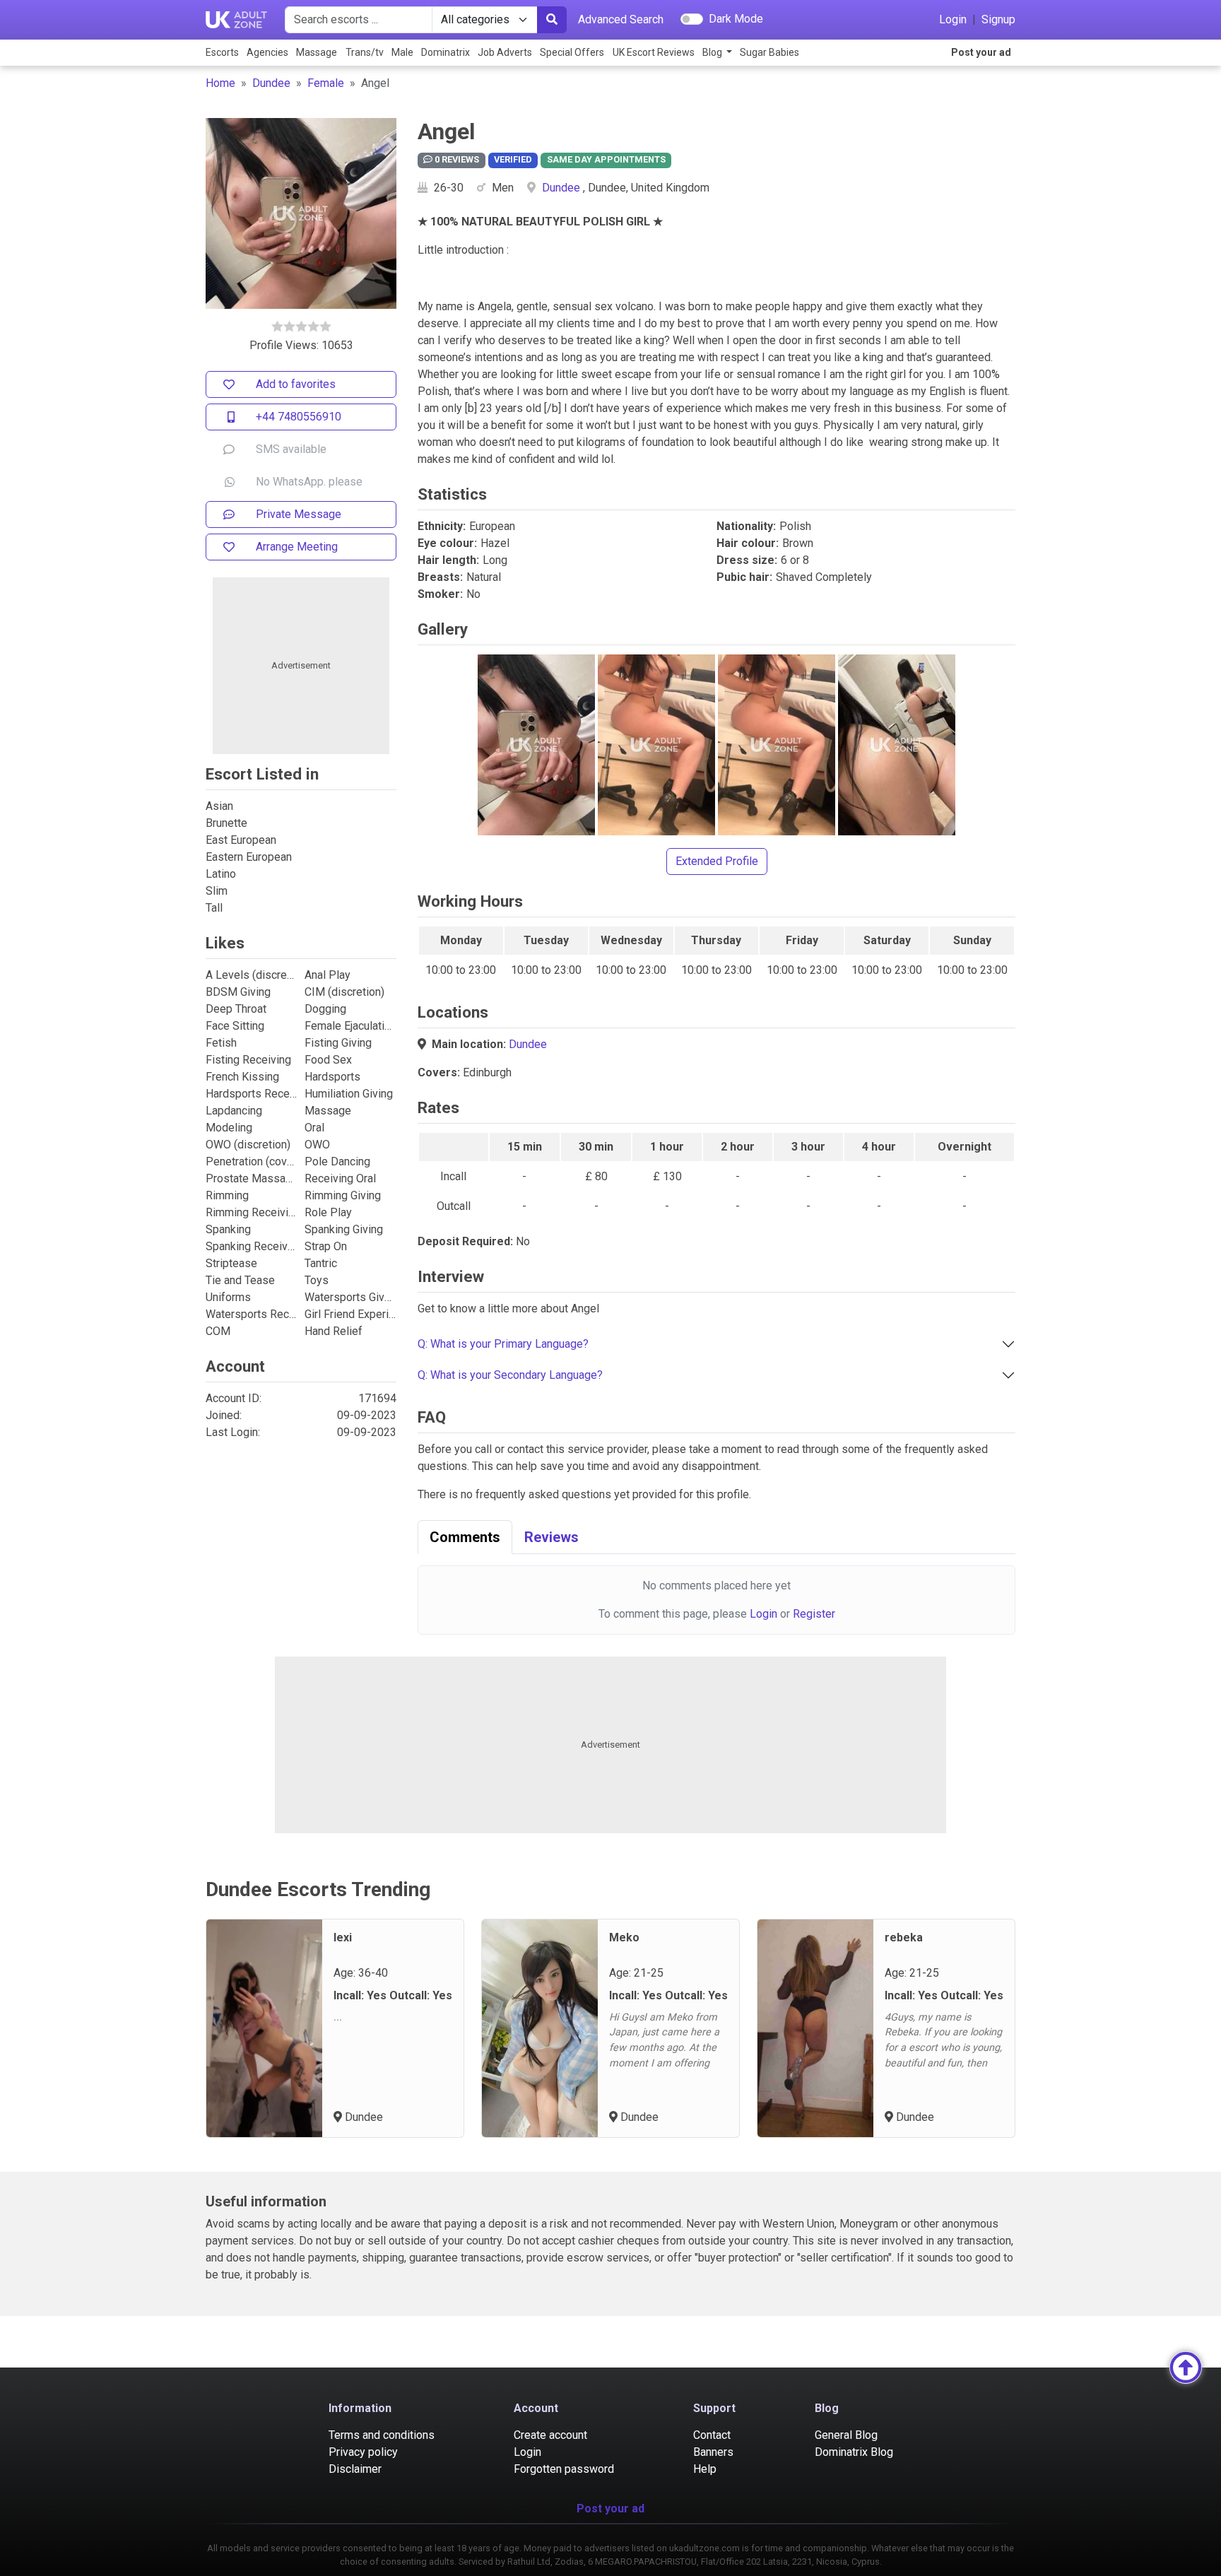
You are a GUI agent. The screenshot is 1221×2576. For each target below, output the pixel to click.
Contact (712, 2435)
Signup (998, 19)
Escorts (222, 52)
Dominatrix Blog (854, 2452)
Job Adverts (505, 52)
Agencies (267, 52)
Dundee (271, 83)
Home (220, 83)
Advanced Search (621, 19)
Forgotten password (564, 2469)
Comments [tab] (465, 1537)
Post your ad (981, 52)
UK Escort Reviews (654, 52)
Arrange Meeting (297, 547)
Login (953, 19)
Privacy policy (363, 2452)
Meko (624, 1937)
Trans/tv (365, 52)
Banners (713, 2452)
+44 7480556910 (299, 417)
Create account (550, 2435)
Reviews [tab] (551, 1537)
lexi (343, 1937)
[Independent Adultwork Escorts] (237, 20)
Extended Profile (717, 861)
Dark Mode (736, 19)
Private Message (299, 514)
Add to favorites (296, 384)
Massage (317, 52)
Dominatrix (446, 52)
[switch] (692, 19)
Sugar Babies (769, 52)
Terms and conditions (382, 2435)
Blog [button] (713, 52)
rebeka (904, 1937)
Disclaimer (355, 2469)
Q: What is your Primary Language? (503, 1344)
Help (705, 2469)
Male (402, 52)
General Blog (846, 2435)
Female (326, 83)
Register (814, 1614)
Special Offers (572, 52)
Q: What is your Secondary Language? (510, 1375)
